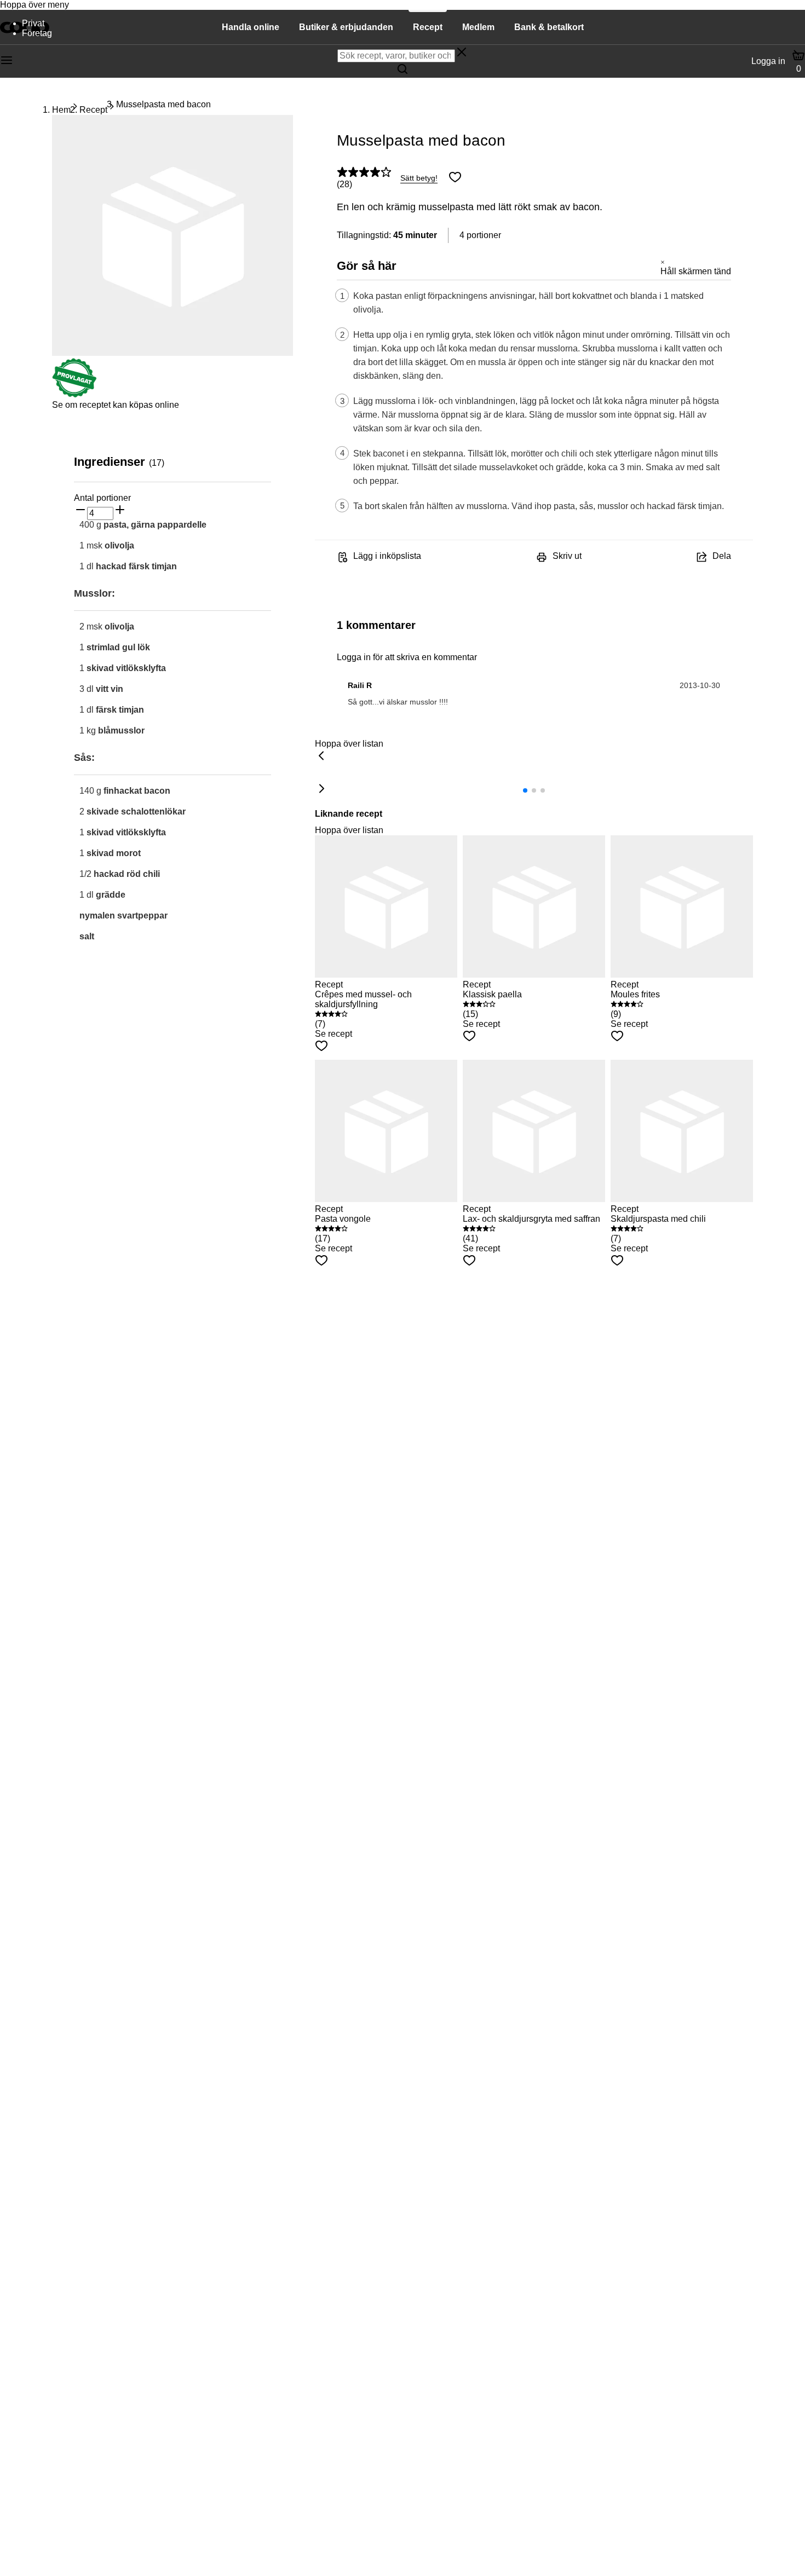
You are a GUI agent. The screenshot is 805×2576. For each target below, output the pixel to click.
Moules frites (635, 994)
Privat (33, 23)
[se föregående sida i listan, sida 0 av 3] (321, 756)
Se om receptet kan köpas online (116, 405)
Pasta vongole (343, 1219)
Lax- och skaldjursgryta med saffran (531, 1219)
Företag (37, 33)
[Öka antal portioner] (120, 511)
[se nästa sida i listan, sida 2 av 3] (321, 789)
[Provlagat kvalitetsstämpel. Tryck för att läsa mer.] (74, 395)
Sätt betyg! (419, 178)
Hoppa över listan (349, 744)
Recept (93, 110)
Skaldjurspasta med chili (658, 1219)
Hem (61, 110)
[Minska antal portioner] (81, 511)
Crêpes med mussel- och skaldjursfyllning (363, 999)
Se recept (334, 1034)
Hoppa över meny (34, 5)
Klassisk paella (492, 994)
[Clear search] (462, 53)
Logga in (768, 61)
